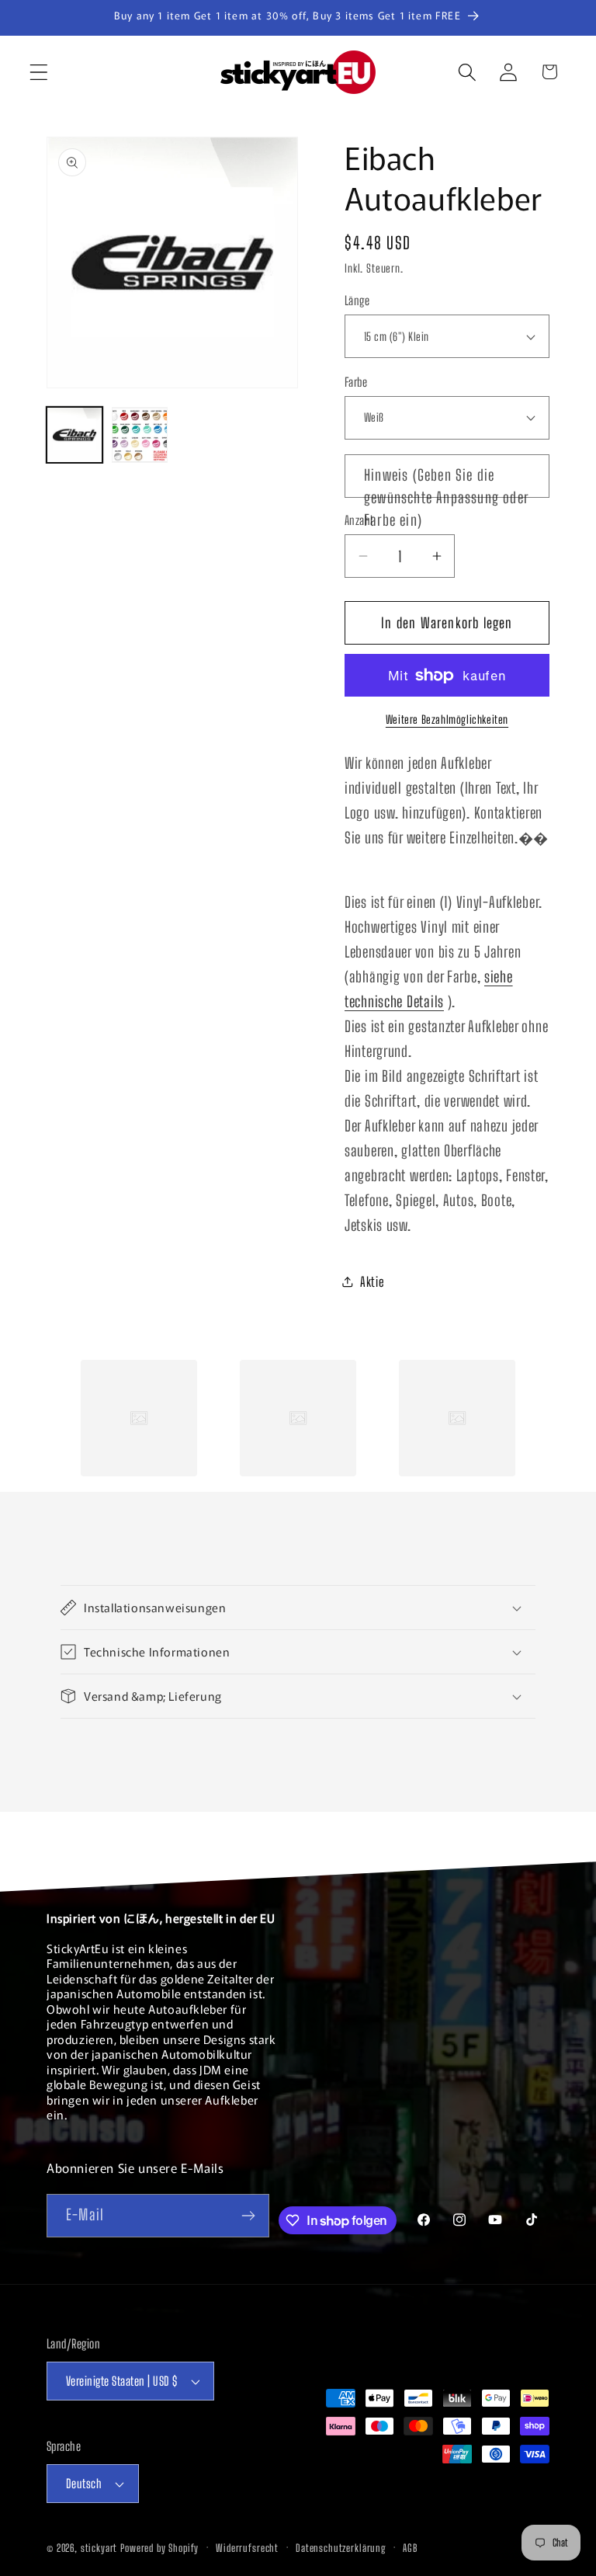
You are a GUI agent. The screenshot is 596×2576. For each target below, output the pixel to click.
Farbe (356, 382)
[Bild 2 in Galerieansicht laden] (140, 435)
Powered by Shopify (159, 2548)
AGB (410, 2548)
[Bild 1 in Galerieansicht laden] (74, 435)
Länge (357, 301)
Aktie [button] (372, 1282)
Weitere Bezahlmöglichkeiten (447, 720)
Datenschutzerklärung (341, 2548)
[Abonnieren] (248, 2216)
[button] (39, 72)
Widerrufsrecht (247, 2548)
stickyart (99, 2548)
